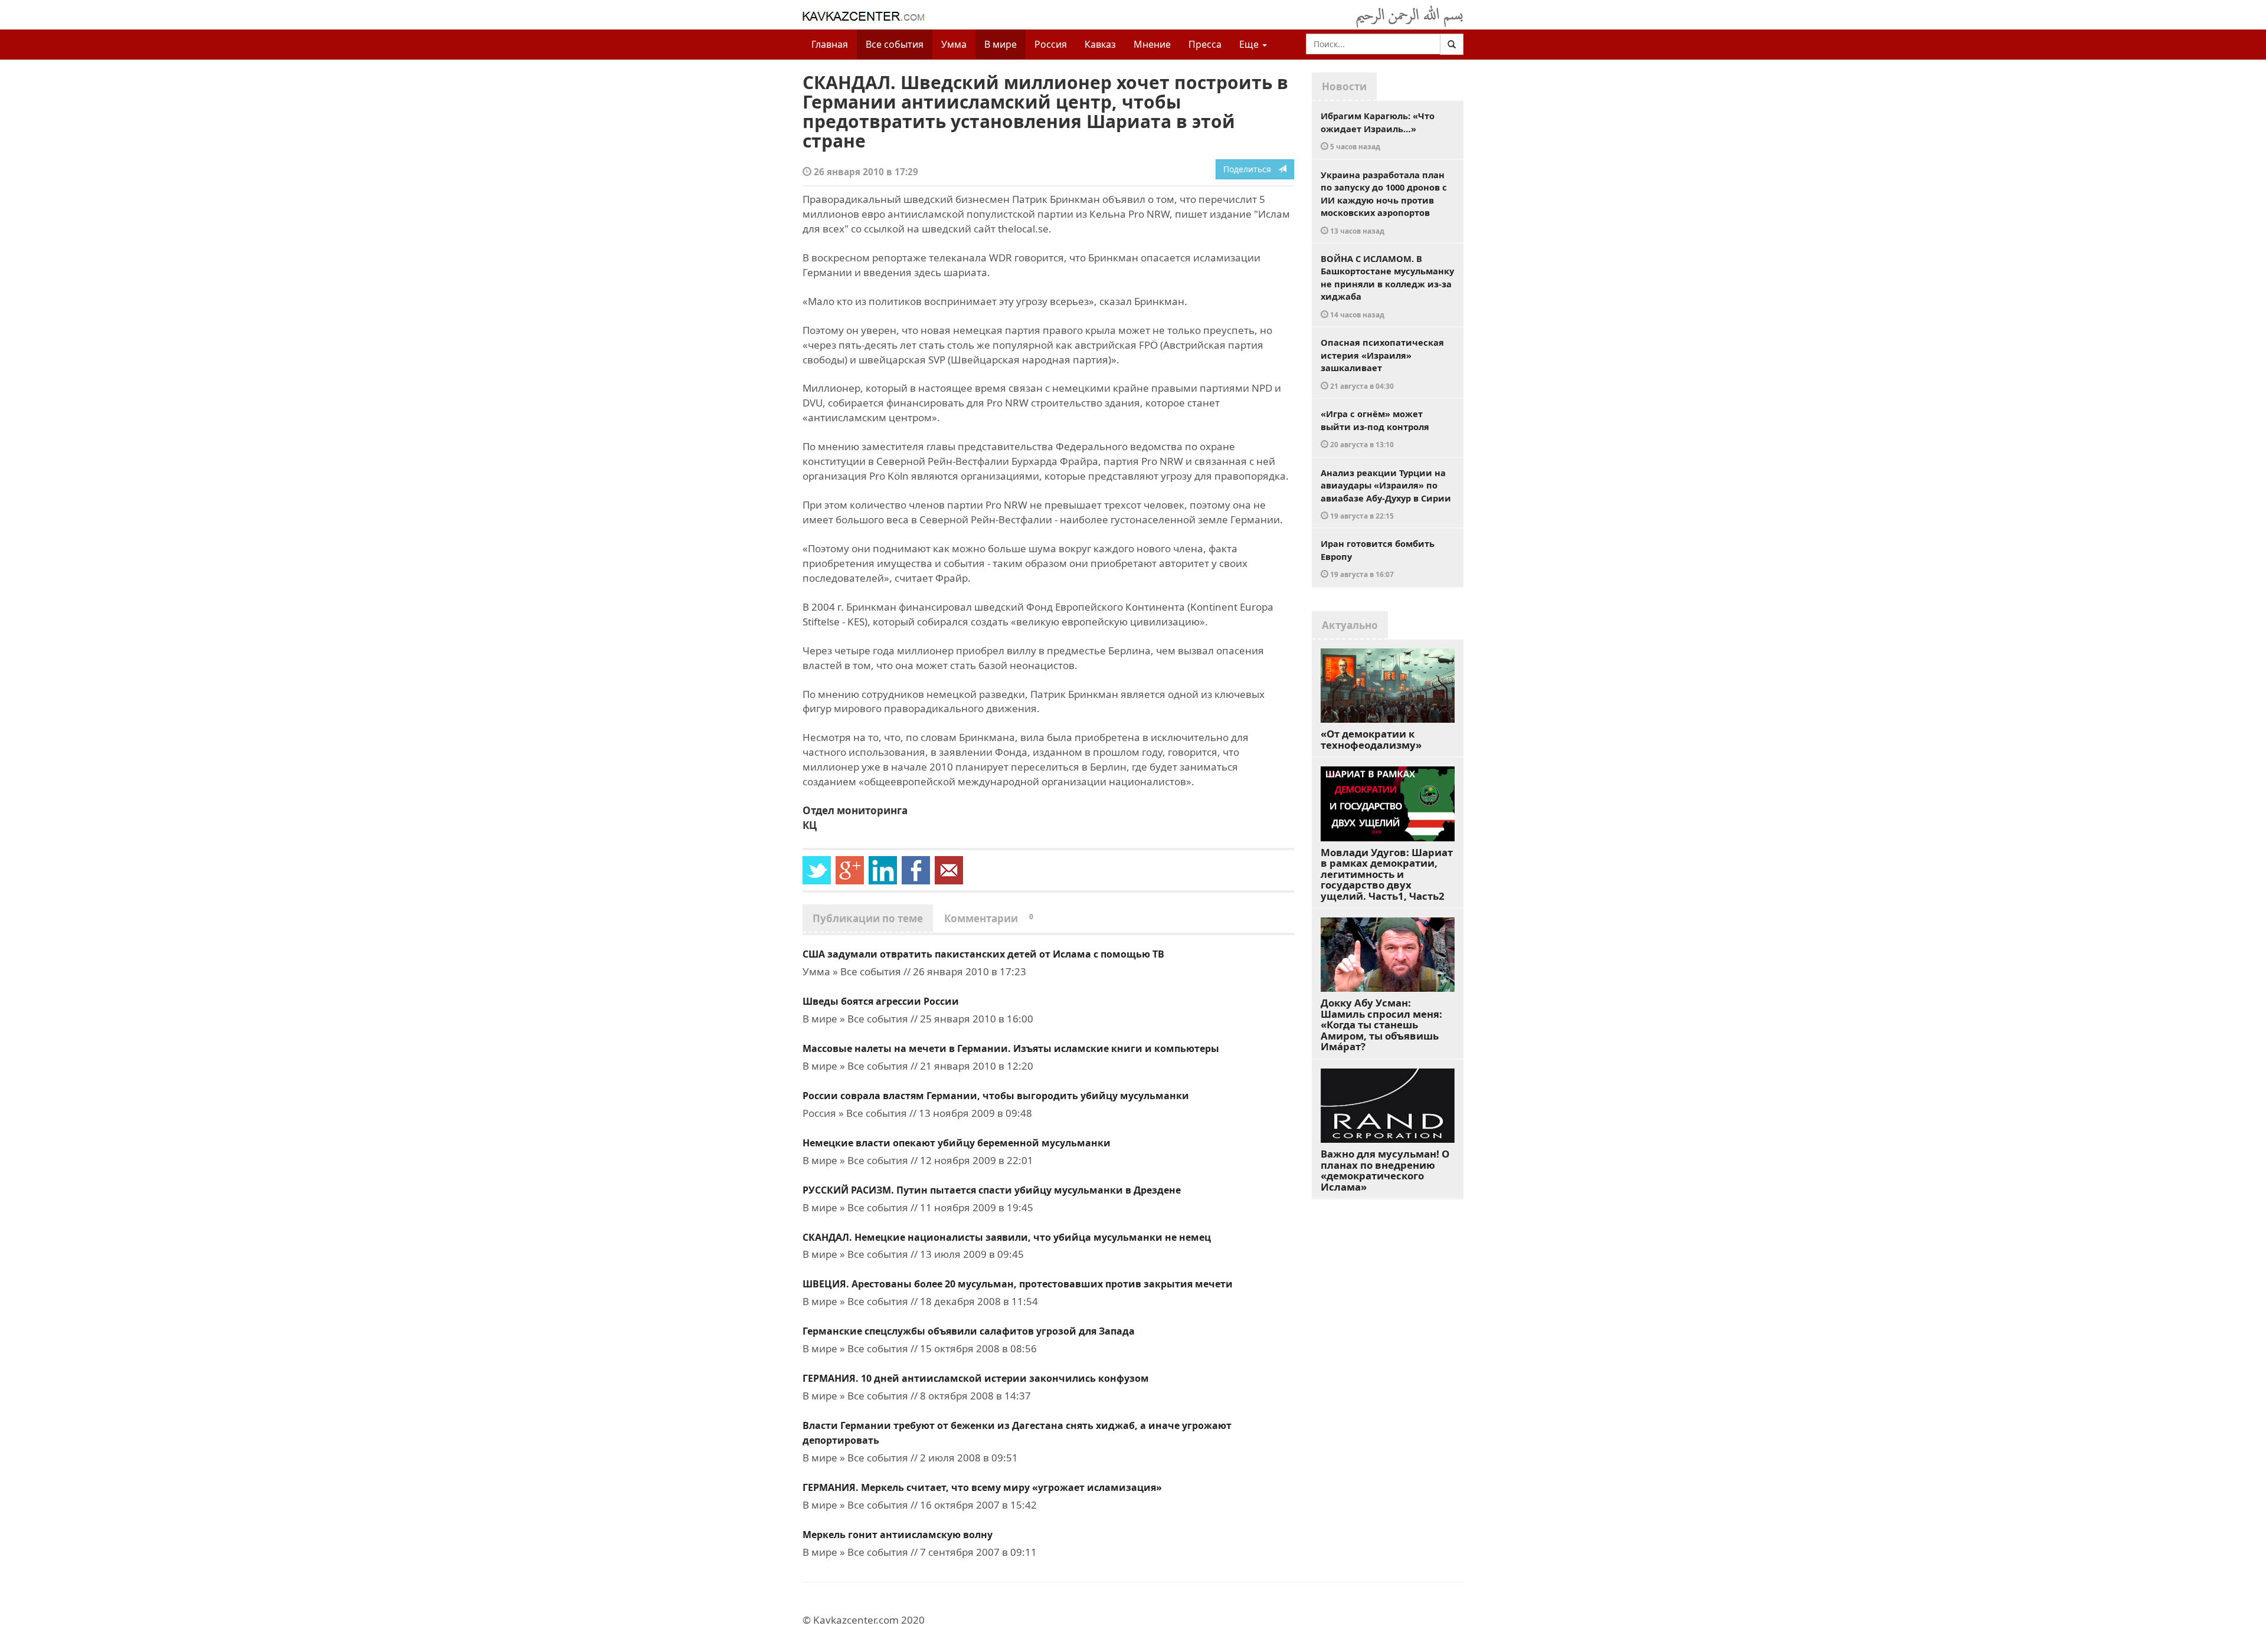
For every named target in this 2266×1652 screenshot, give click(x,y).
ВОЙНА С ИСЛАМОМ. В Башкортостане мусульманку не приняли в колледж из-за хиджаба (1387, 286)
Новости (1344, 86)
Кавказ (1100, 44)
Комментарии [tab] (989, 918)
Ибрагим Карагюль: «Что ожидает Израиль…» (1378, 130)
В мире (1001, 44)
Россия (1051, 44)
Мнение (1152, 44)
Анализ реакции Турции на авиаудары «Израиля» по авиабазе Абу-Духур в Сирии (1386, 494)
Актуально (1350, 625)
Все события (895, 44)
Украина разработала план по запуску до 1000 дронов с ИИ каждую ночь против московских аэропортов (1384, 202)
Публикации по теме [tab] (868, 918)
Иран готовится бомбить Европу (1378, 558)
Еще (1250, 44)
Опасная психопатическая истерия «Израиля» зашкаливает (1382, 363)
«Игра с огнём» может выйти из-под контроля (1375, 428)
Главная (830, 44)
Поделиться (1251, 169)
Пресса (1205, 44)
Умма (954, 44)
